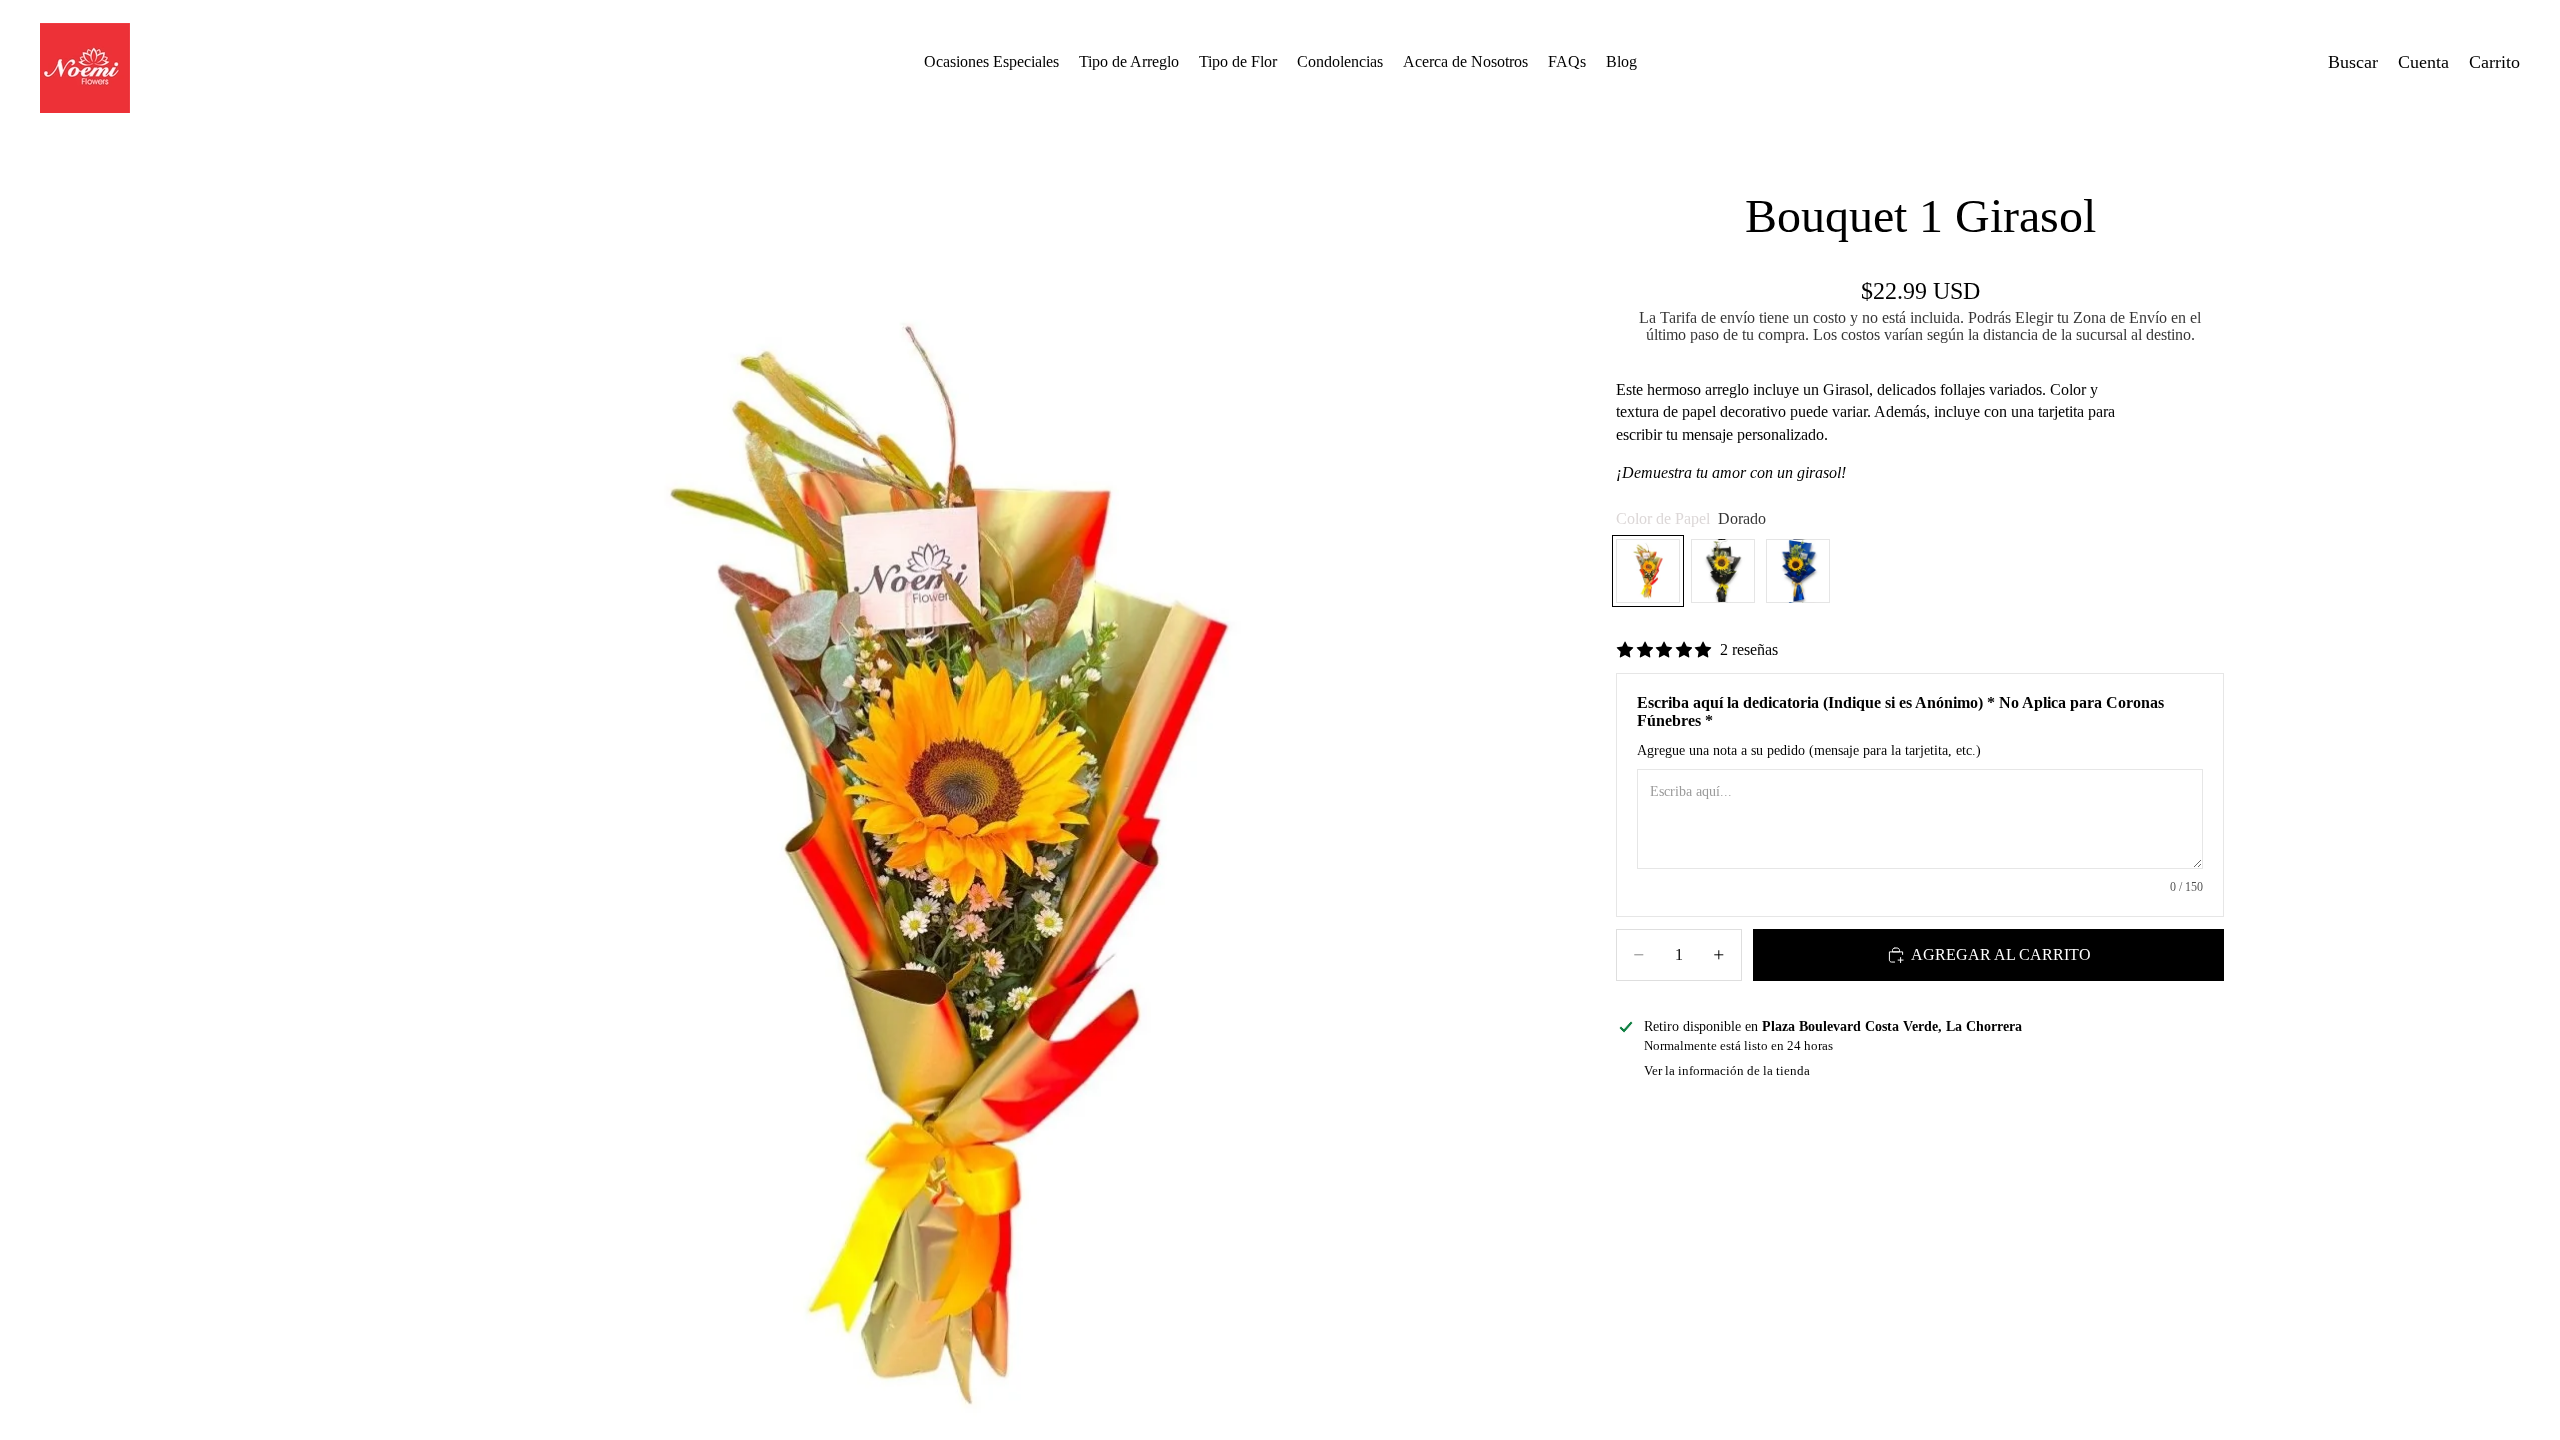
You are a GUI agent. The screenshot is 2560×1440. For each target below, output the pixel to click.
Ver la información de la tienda (1727, 1070)
